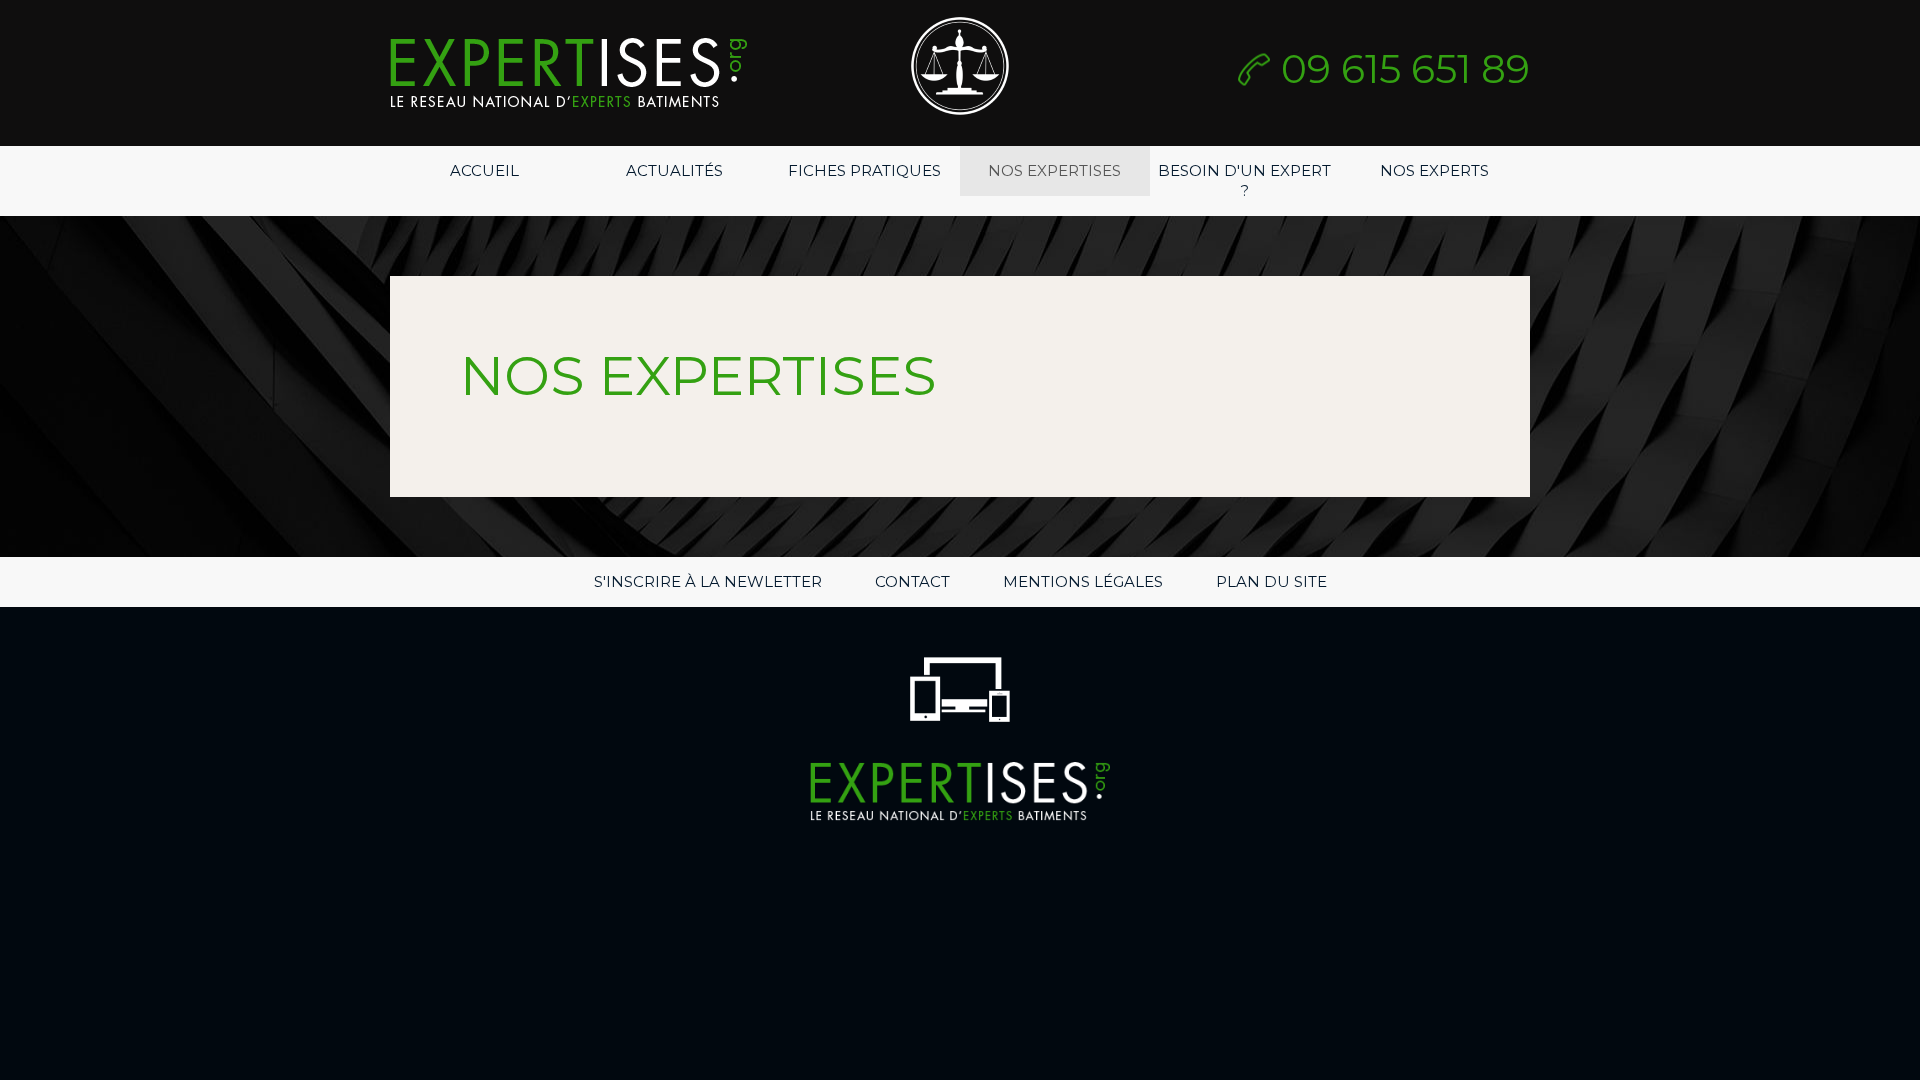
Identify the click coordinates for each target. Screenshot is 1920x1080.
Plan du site (1271, 581)
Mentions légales (1083, 581)
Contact (912, 581)
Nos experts (1434, 170)
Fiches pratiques (864, 170)
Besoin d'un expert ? (1244, 180)
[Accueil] (568, 73)
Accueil (484, 170)
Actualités (674, 170)
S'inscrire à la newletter (708, 581)
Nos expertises (1054, 170)
